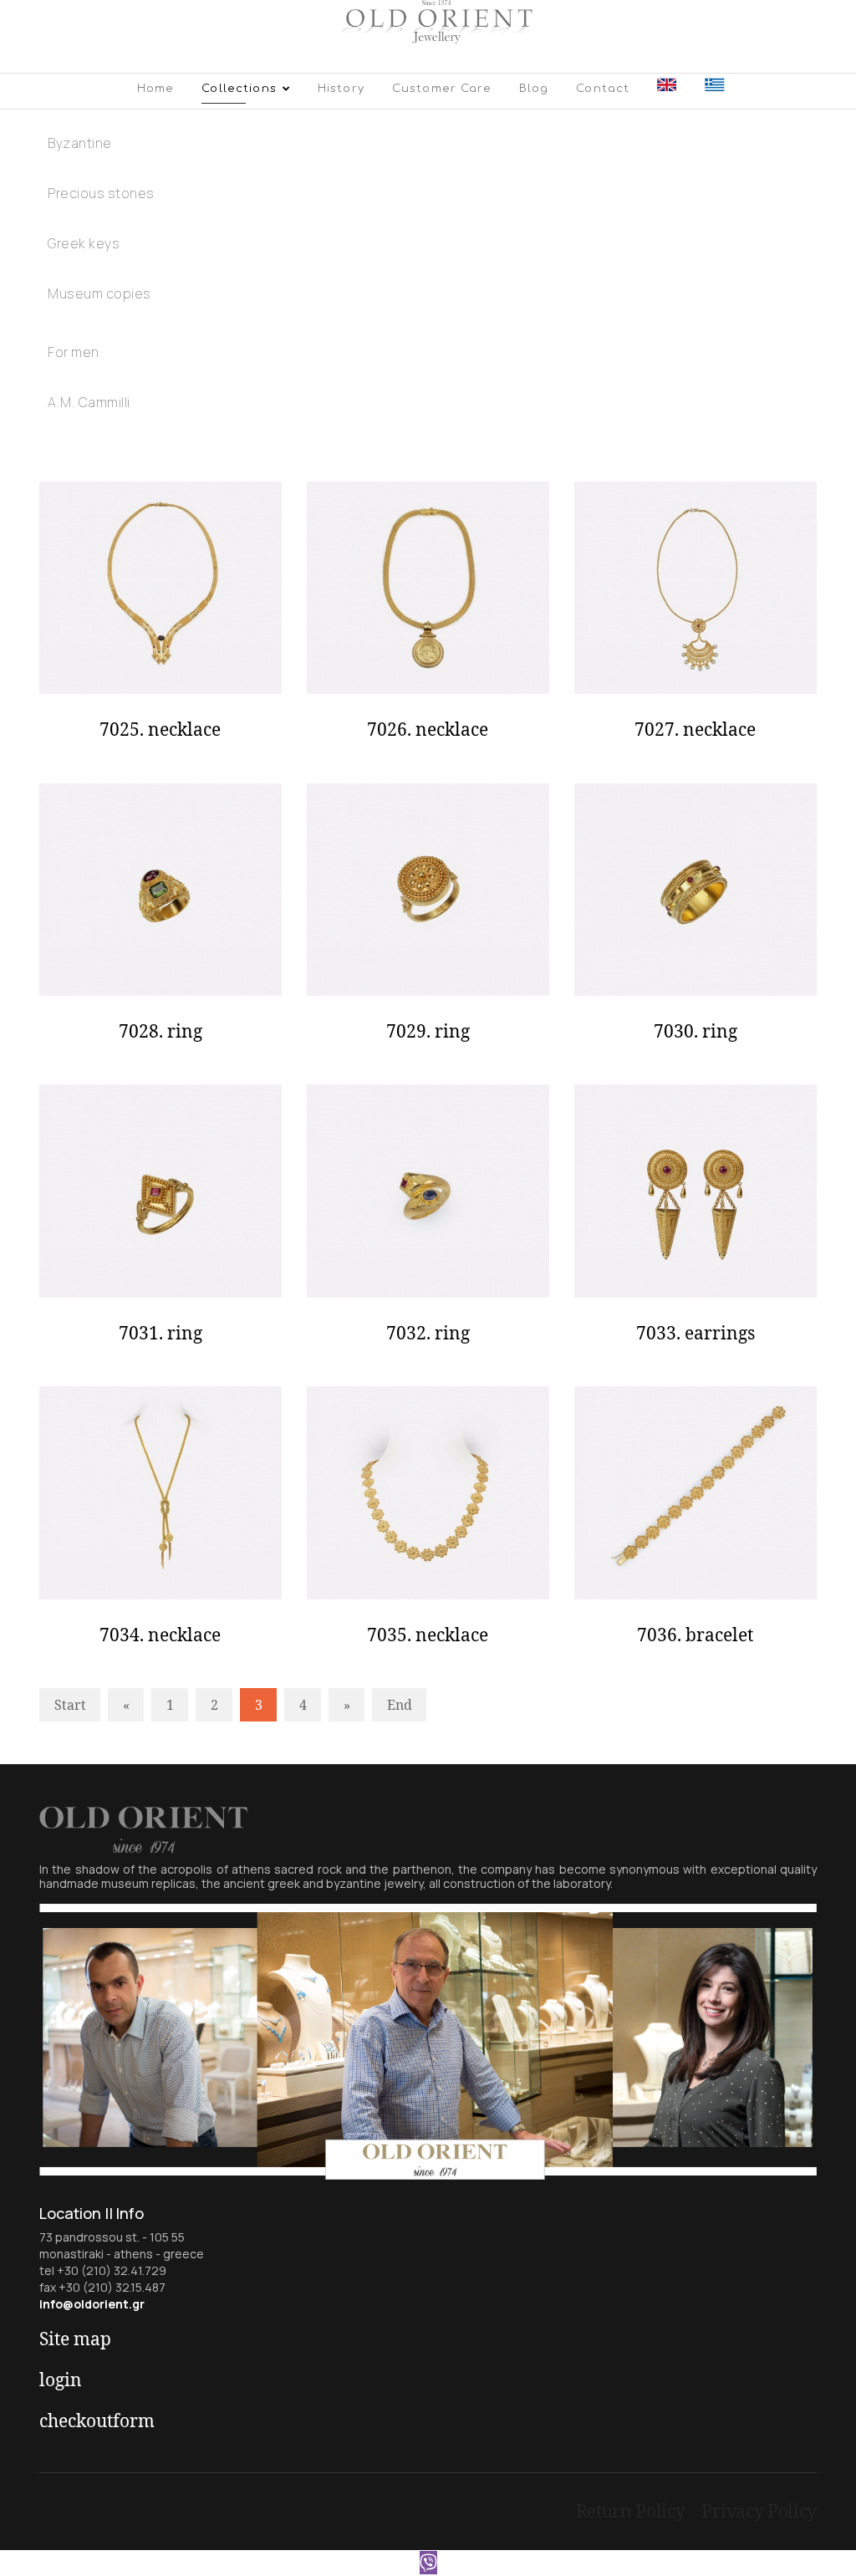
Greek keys (84, 243)
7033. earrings (695, 1333)
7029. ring (428, 1031)
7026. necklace (428, 729)
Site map (75, 2339)
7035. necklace (428, 1635)
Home (156, 89)
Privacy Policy (759, 2511)
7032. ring (428, 1333)
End (400, 1705)
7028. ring (160, 1031)
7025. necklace (160, 729)
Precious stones (101, 193)
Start (70, 1705)
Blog (534, 89)
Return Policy (631, 2511)
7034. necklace (160, 1635)
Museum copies (99, 293)
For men (74, 352)
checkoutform (97, 2420)
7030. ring (695, 1031)
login (61, 2380)
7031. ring (160, 1333)
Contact (603, 89)
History (341, 89)
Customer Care (442, 89)
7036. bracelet (695, 1635)
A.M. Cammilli (89, 402)
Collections (239, 89)
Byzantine (80, 143)
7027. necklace (695, 729)
